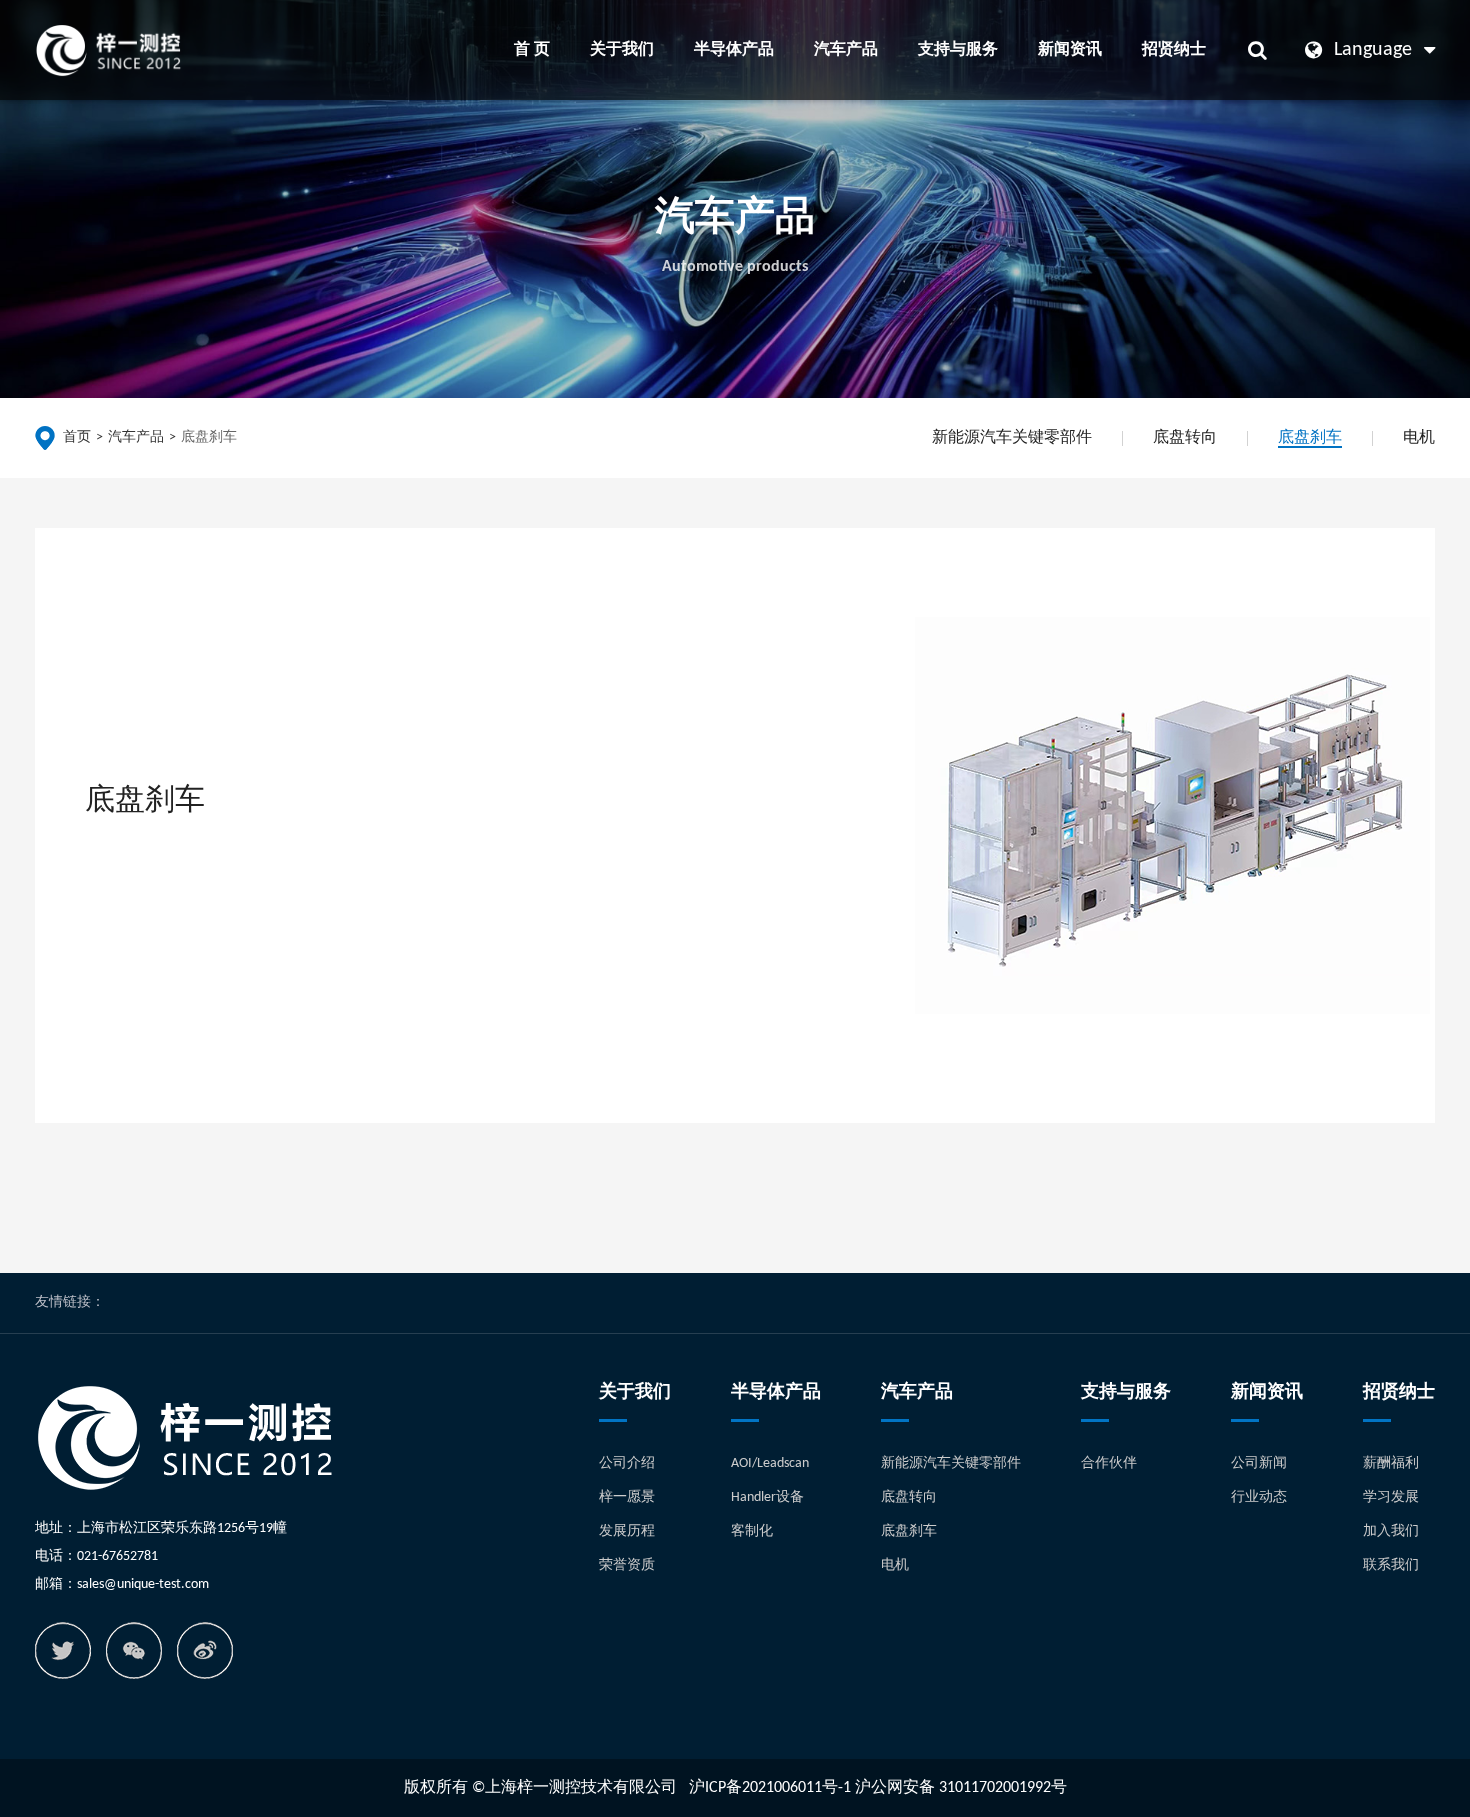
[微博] (205, 1650)
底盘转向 (1185, 438)
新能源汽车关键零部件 (1012, 438)
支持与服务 (958, 50)
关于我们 (622, 50)
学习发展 (1391, 1497)
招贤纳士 (1174, 50)
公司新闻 (1259, 1463)
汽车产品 (846, 50)
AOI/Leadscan (770, 1463)
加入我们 (1391, 1531)
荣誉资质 (627, 1565)
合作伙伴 (1109, 1463)
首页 (77, 437)
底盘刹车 (209, 437)
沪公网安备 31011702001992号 (961, 1788)
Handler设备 (767, 1497)
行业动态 (1259, 1497)
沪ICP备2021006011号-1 (770, 1788)
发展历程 (627, 1531)
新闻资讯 (1070, 50)
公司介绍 (627, 1463)
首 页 (532, 50)
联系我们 (1391, 1565)
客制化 (752, 1531)
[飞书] (63, 1650)
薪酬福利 (1391, 1463)
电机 (1419, 438)
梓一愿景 (627, 1497)
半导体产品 (734, 50)
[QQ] (134, 1650)
